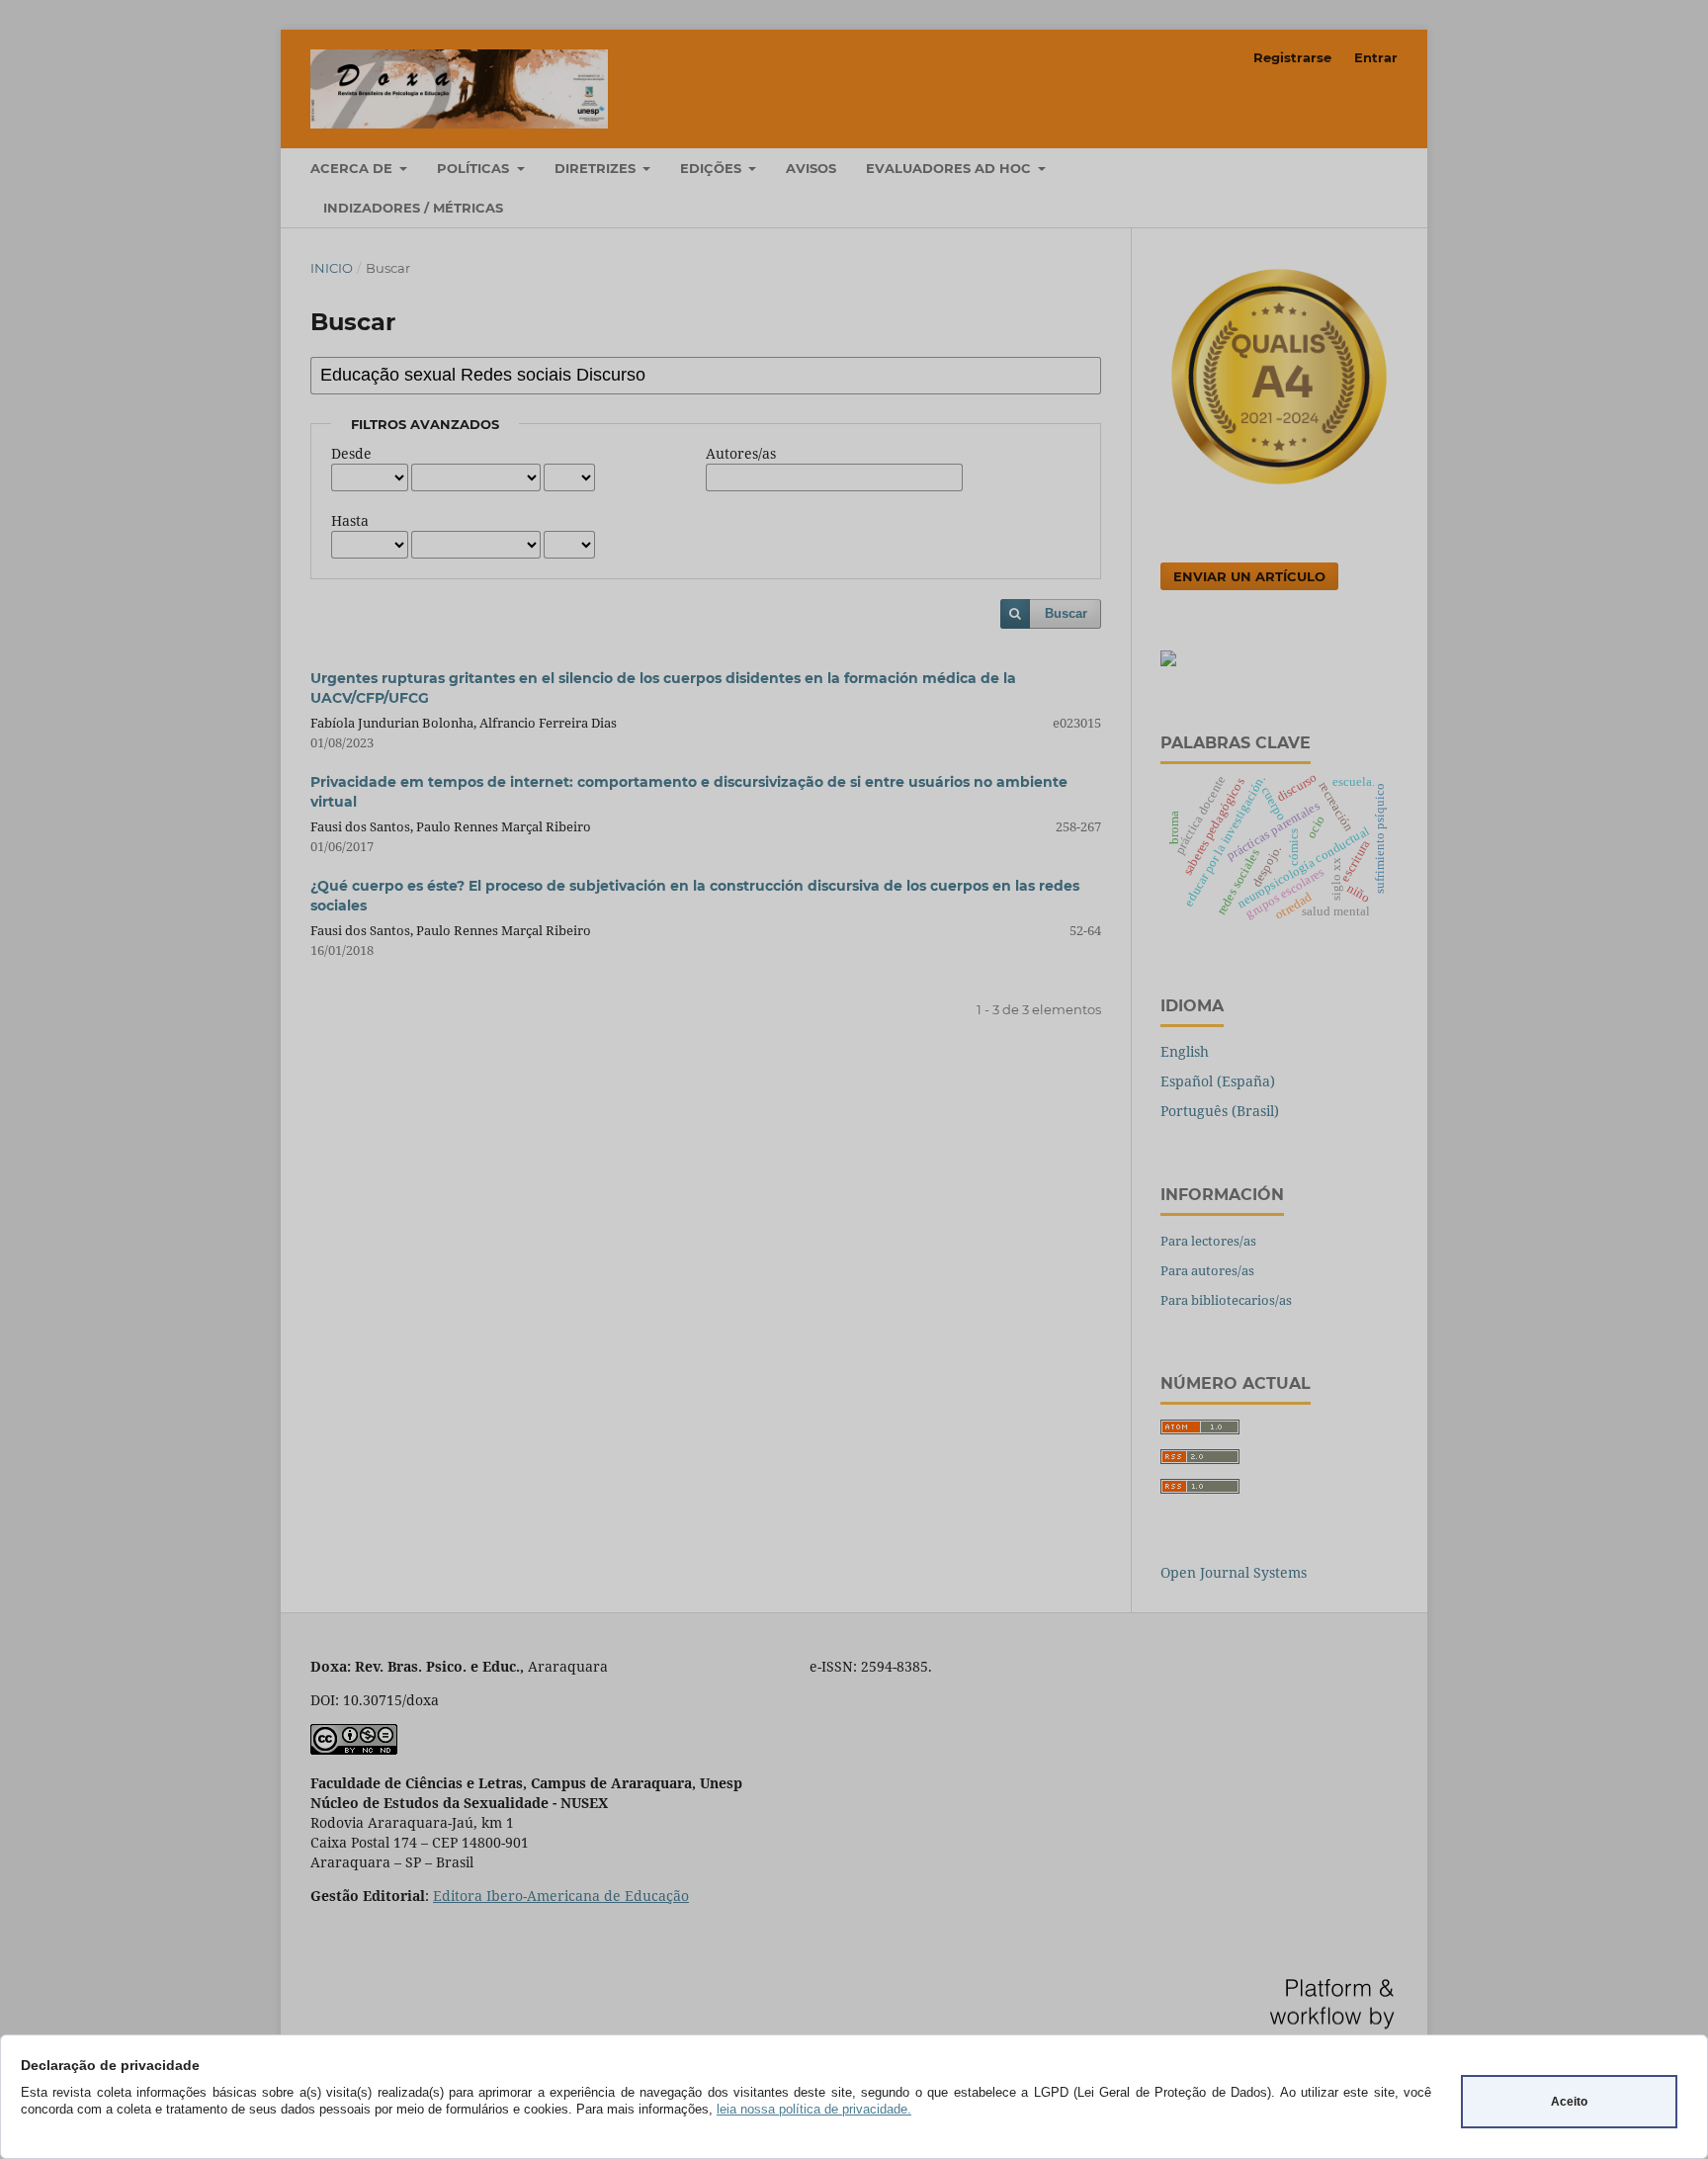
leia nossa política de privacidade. (814, 2109)
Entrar (1376, 57)
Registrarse (1292, 57)
